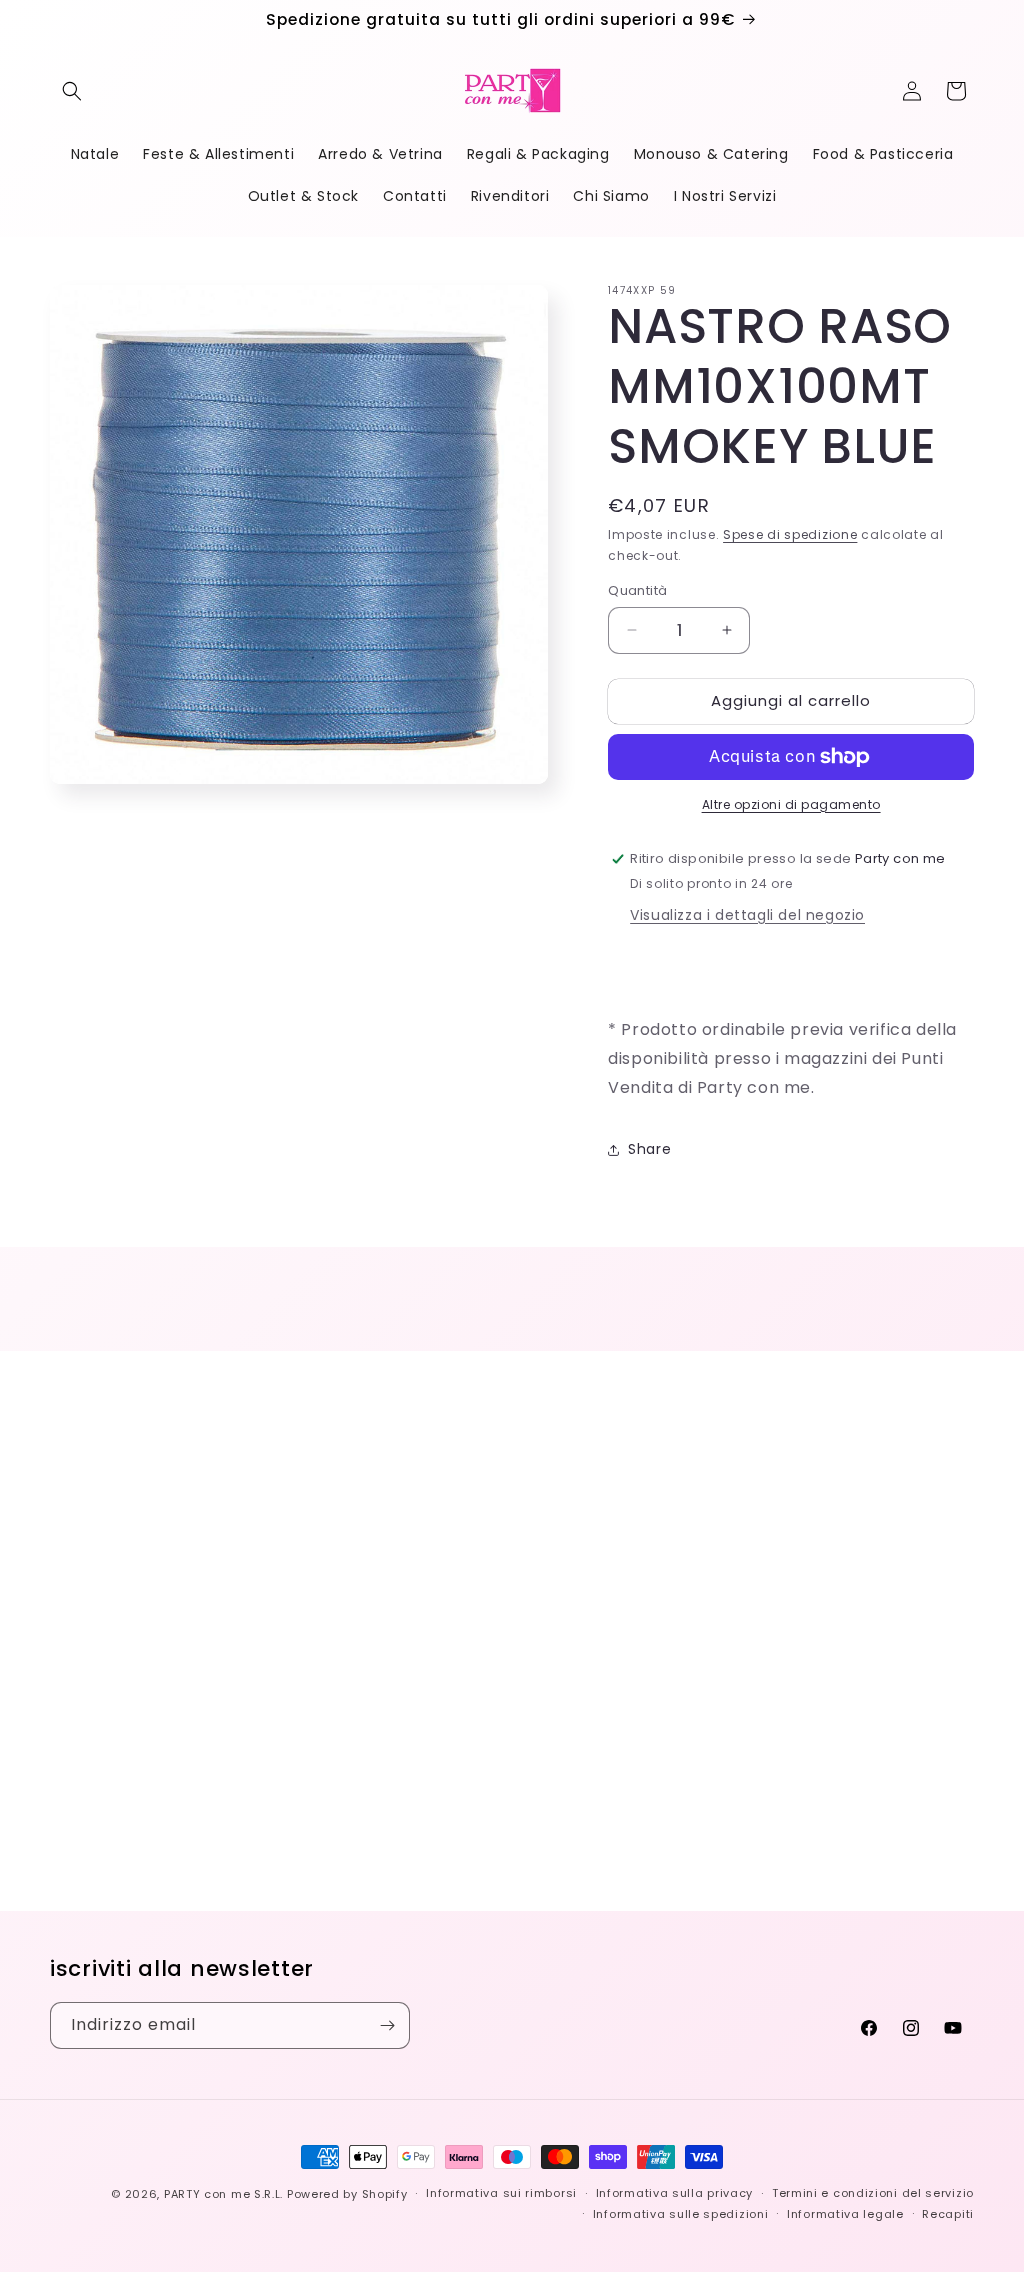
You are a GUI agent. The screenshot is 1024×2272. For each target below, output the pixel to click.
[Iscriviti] (387, 2025)
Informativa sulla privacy (675, 2193)
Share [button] (649, 1149)
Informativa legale (845, 2214)
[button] (72, 91)
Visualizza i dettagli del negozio (747, 915)
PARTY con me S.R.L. (223, 2194)
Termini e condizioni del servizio (873, 2193)
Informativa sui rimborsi (501, 2193)
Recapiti (948, 2214)
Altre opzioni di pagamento (791, 804)
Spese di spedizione (790, 534)
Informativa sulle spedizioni (681, 2214)
